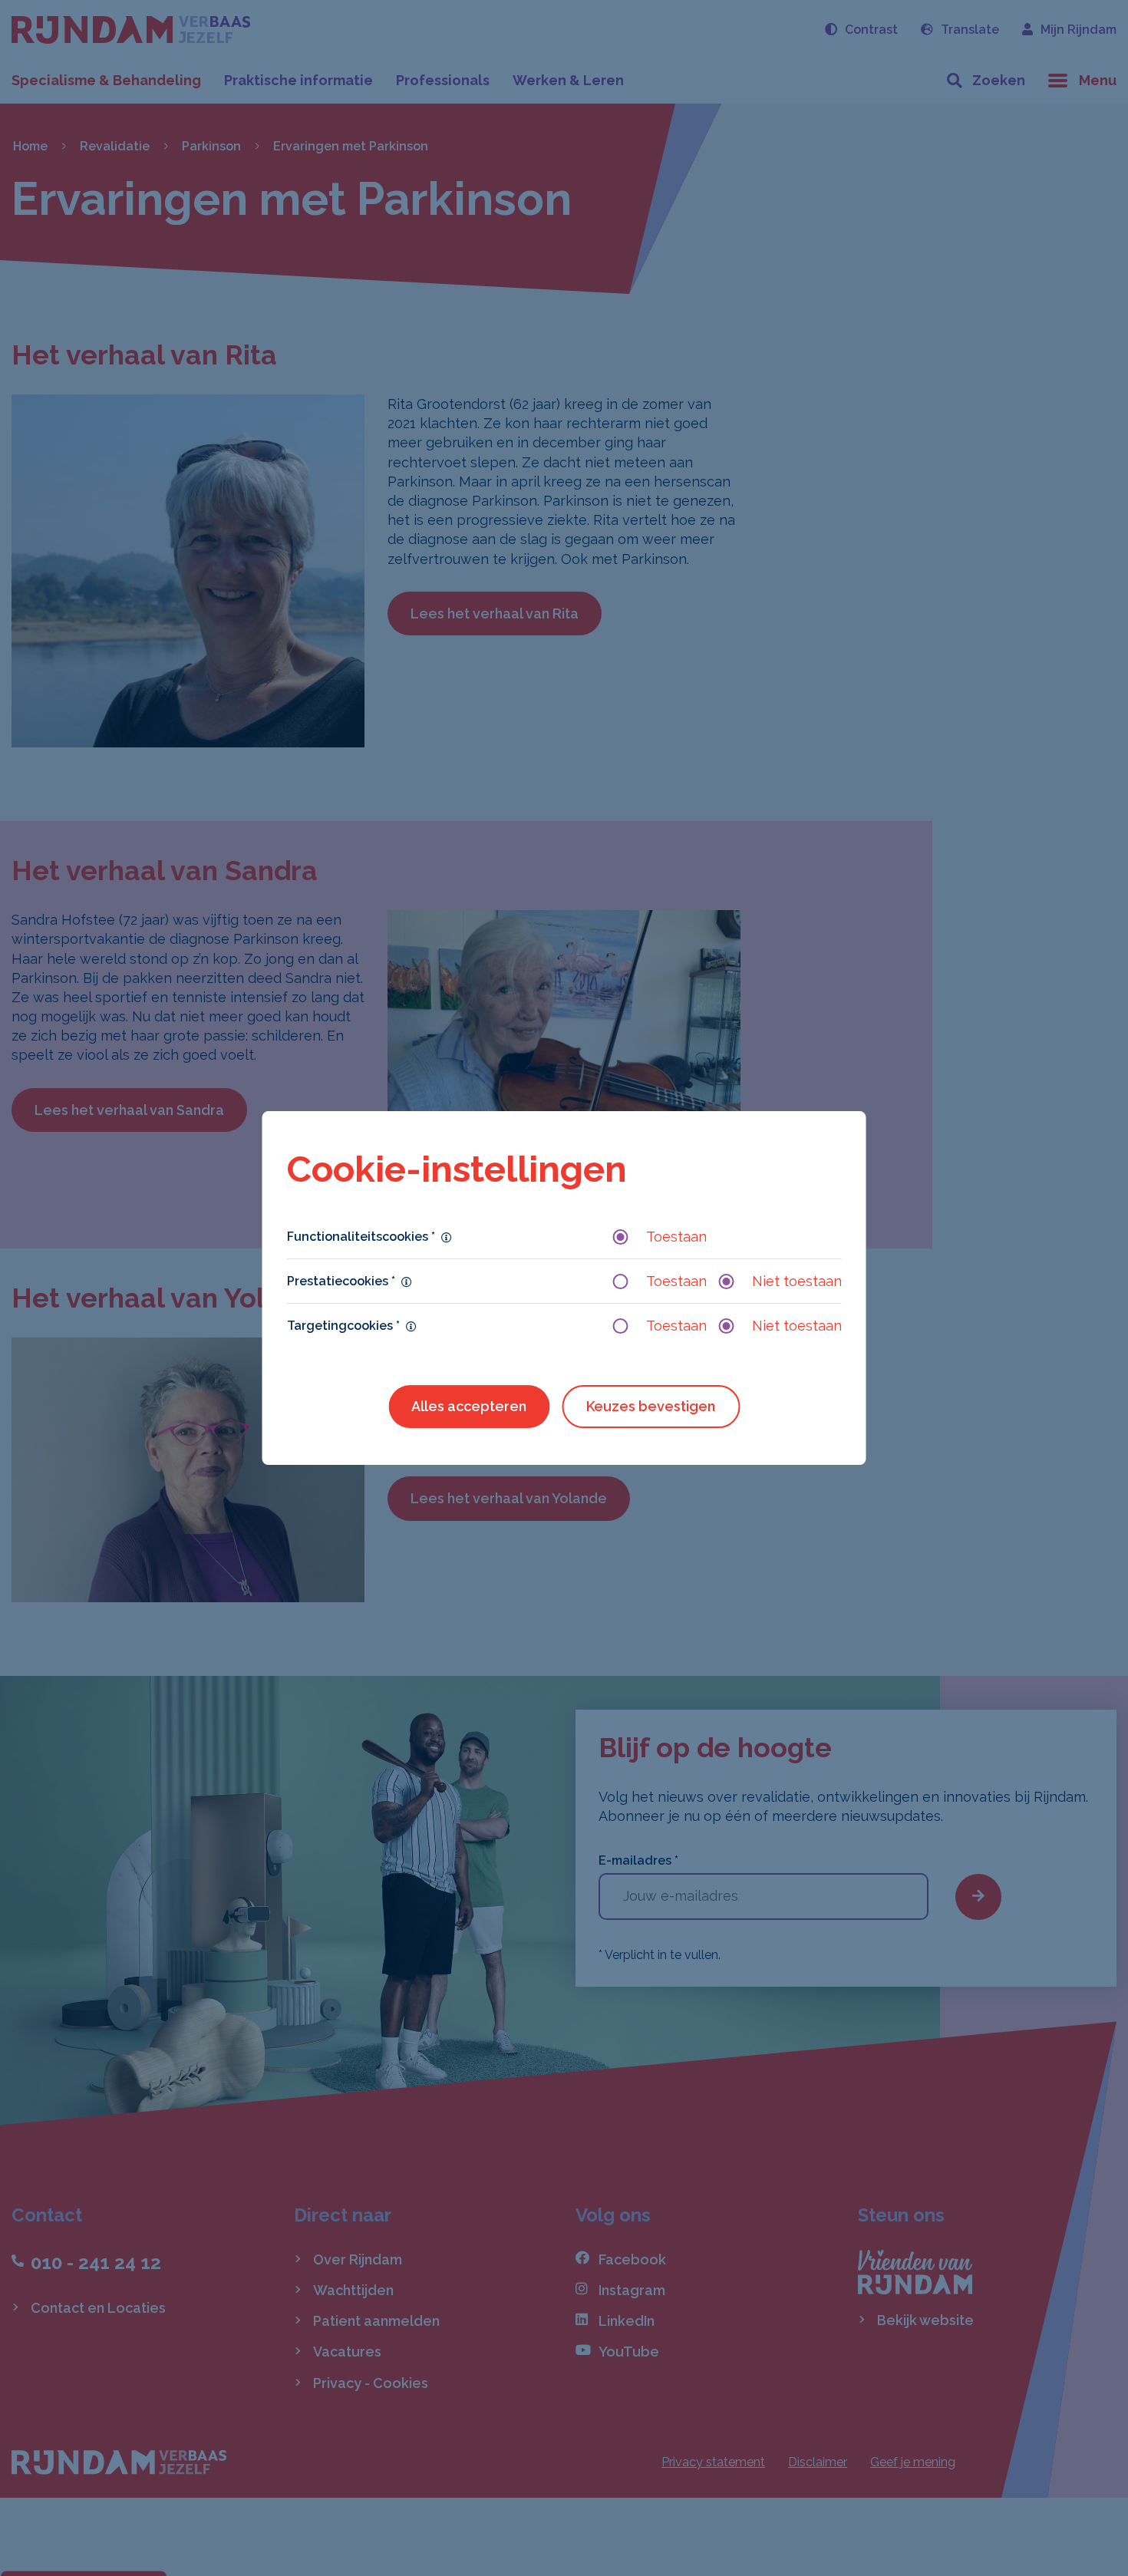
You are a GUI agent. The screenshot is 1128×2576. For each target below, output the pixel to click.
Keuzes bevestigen (651, 1406)
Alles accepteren (469, 1406)
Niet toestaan (797, 1281)
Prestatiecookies (341, 1281)
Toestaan (676, 1237)
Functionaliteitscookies (361, 1237)
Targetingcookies (343, 1326)
